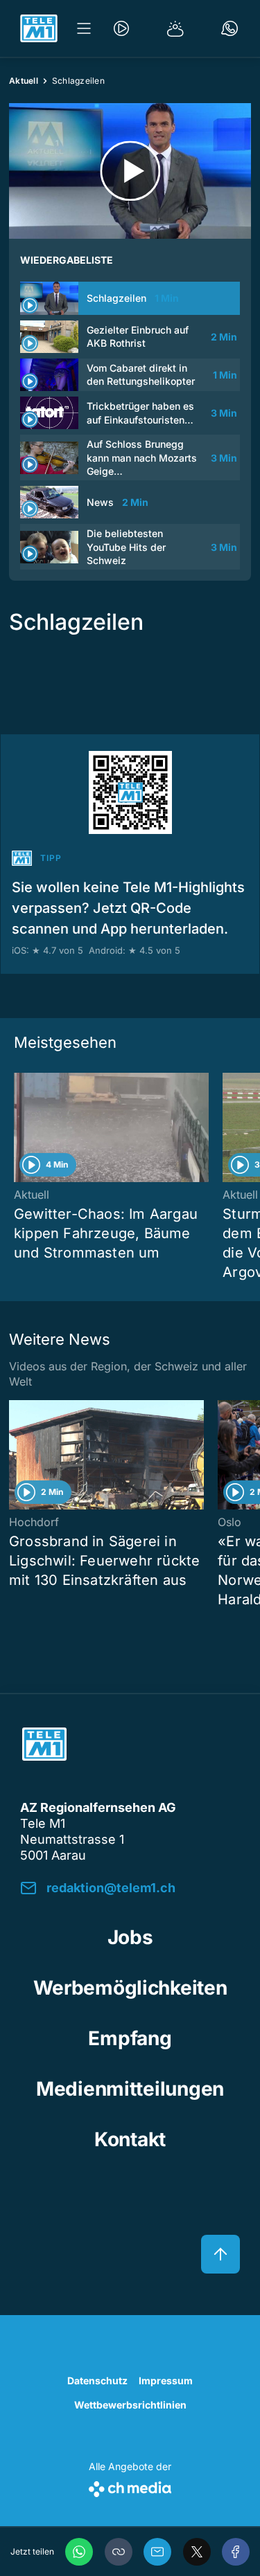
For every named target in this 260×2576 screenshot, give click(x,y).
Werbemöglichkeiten (130, 1988)
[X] (197, 2552)
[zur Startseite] (39, 28)
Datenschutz (97, 2380)
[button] (119, 2552)
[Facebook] (236, 2552)
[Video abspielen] (130, 171)
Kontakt (130, 2139)
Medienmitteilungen (130, 2089)
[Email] (157, 2552)
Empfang (130, 2038)
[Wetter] (175, 28)
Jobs (130, 1937)
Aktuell (24, 81)
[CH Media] (130, 2486)
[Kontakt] (229, 28)
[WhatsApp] (79, 2552)
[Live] (121, 28)
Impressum (166, 2380)
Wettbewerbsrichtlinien (130, 2405)
